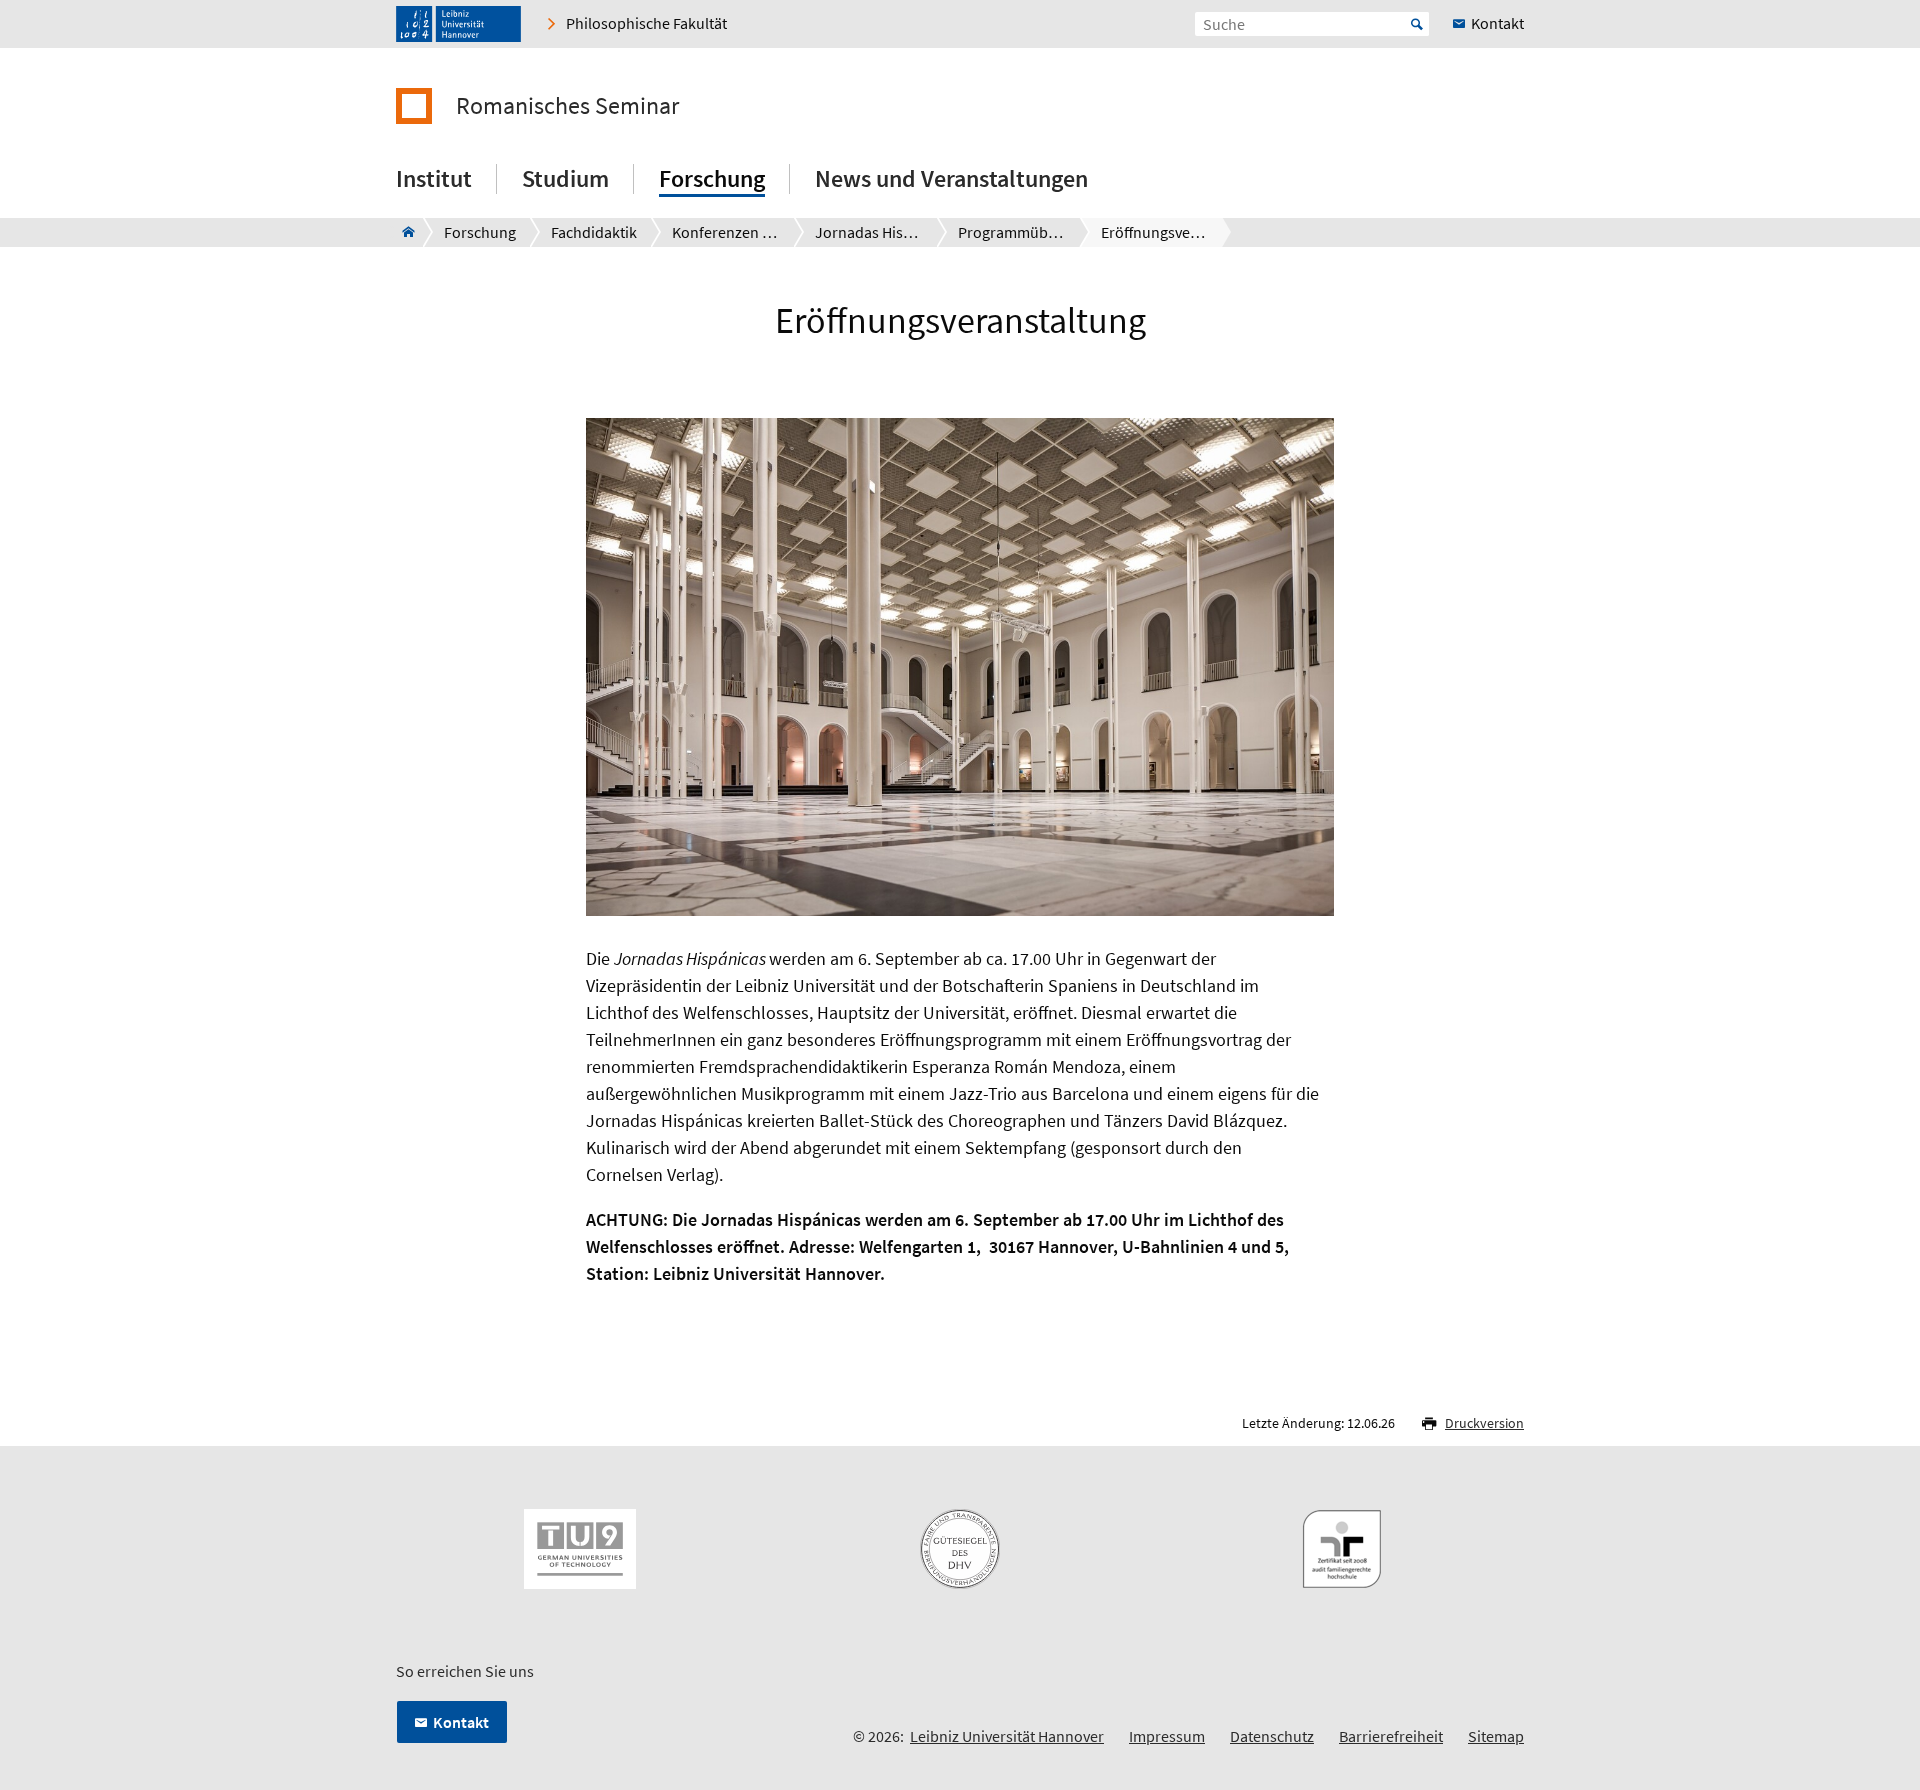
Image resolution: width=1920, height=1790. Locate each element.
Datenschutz (1272, 1736)
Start (1417, 24)
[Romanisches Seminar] (402, 232)
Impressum (1167, 1736)
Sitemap (1496, 1736)
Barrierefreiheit (1391, 1736)
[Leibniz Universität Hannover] (458, 24)
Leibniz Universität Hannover (1007, 1736)
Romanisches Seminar (567, 106)
